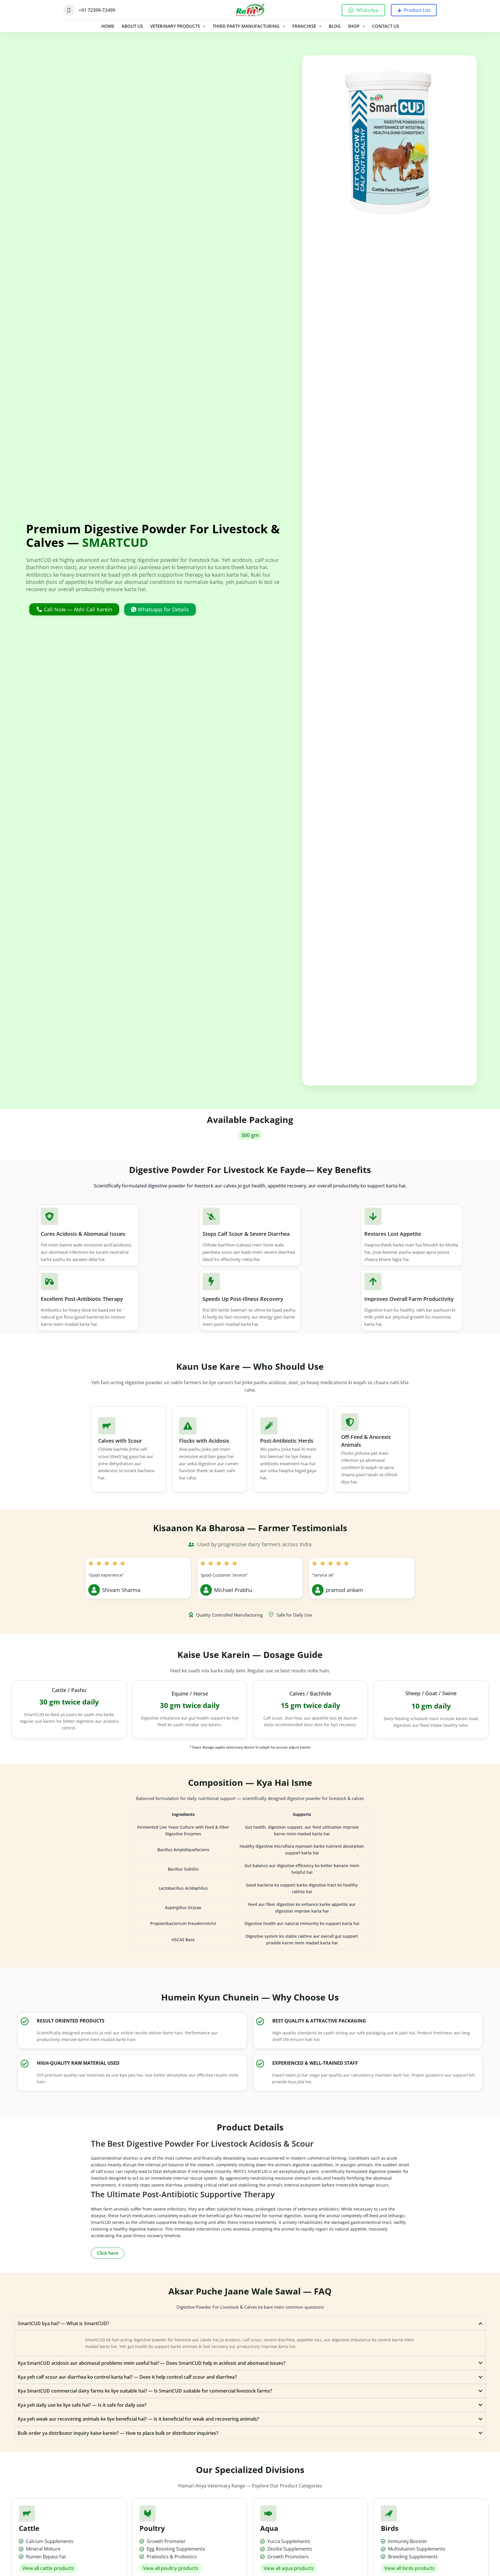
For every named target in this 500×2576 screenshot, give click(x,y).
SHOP (354, 26)
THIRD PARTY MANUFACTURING (246, 26)
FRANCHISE (304, 26)
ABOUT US (132, 26)
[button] (250, 1135)
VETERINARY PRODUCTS (175, 26)
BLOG (335, 26)
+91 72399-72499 (97, 10)
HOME (108, 26)
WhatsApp (367, 10)
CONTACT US (386, 26)
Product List (417, 10)
